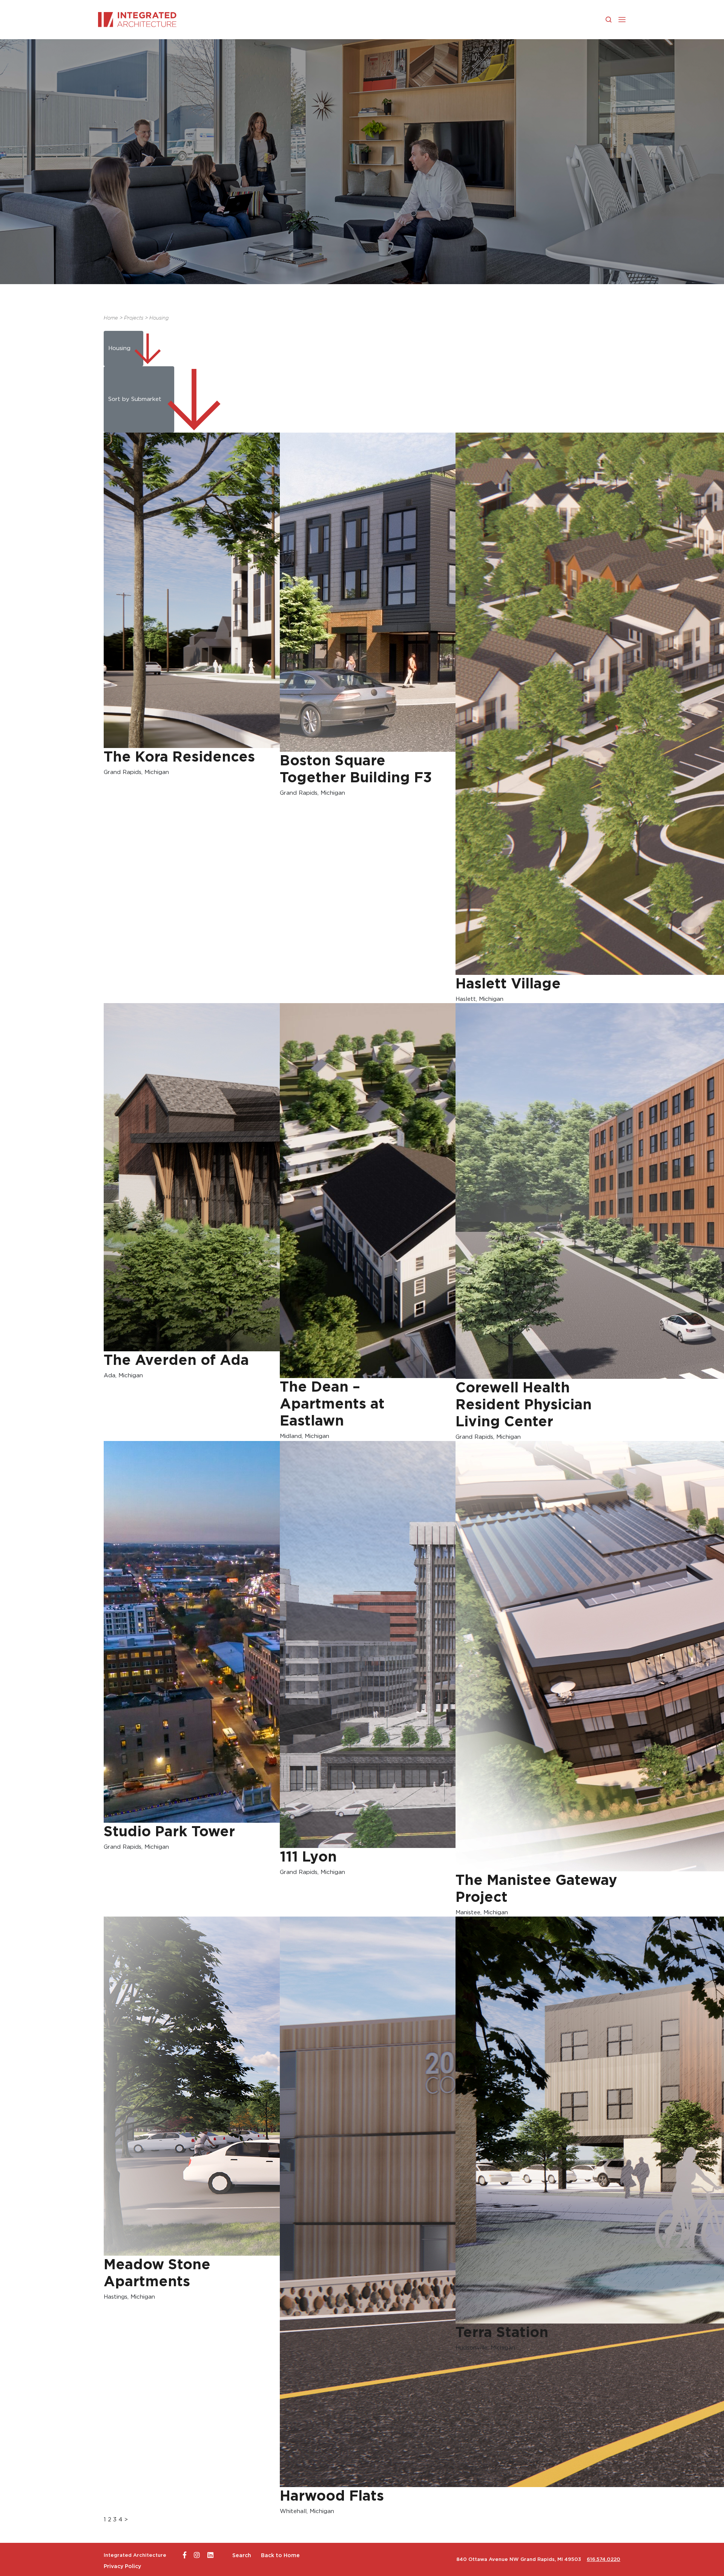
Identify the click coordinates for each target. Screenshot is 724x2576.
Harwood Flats (332, 2496)
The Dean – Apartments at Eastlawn (332, 1403)
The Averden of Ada (176, 1360)
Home (111, 318)
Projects (134, 318)
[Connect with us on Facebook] (185, 2555)
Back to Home (280, 2555)
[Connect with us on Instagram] (197, 2555)
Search (242, 2555)
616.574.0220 (604, 2559)
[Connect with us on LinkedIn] (210, 2555)
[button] (622, 19)
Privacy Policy (122, 2566)
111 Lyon (308, 1856)
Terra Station (502, 2332)
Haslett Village (508, 983)
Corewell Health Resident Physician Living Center (524, 1404)
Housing (159, 318)
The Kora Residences (179, 756)
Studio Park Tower (169, 1831)
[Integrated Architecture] (137, 20)
